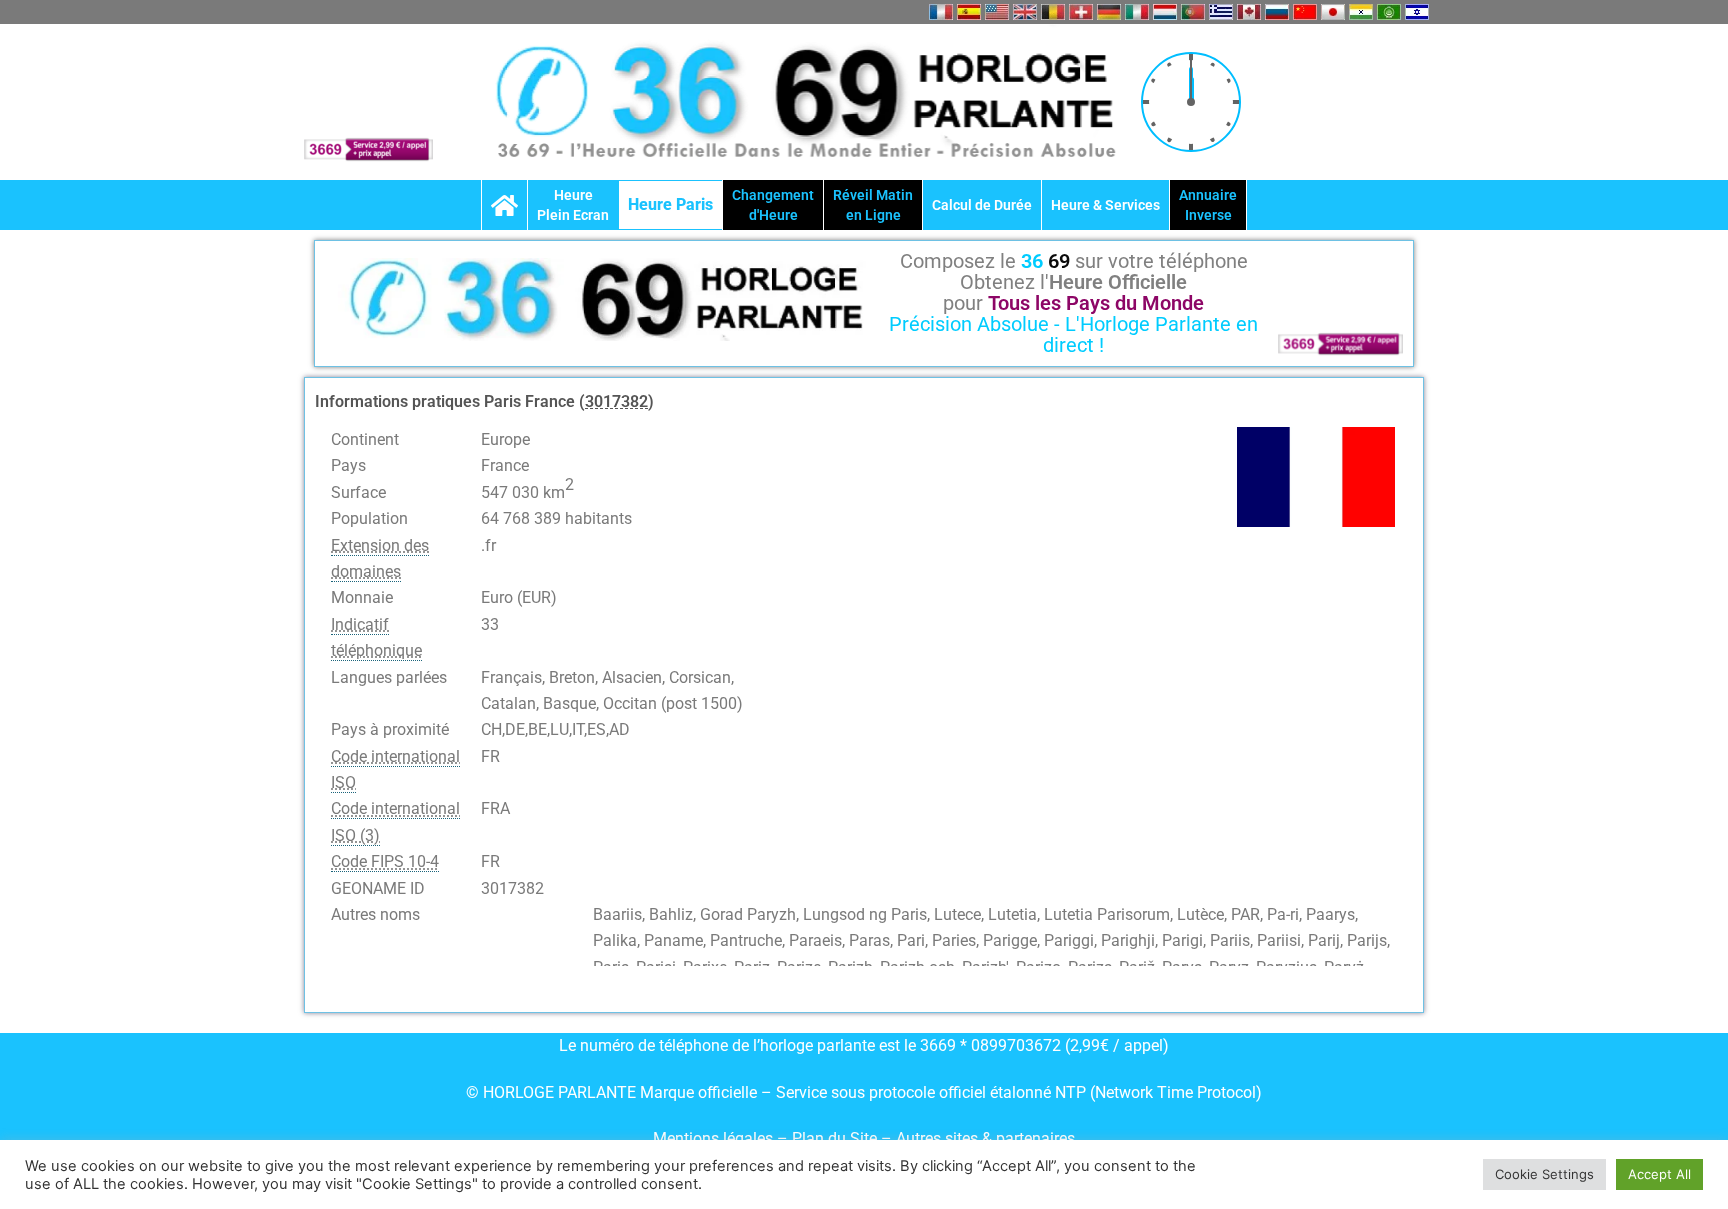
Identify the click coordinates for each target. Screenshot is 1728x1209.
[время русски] (1277, 12)
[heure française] (941, 12)
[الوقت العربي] (1389, 12)
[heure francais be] (1053, 12)
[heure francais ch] (1081, 12)
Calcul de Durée (982, 205)
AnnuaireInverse (1208, 205)
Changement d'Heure (773, 205)
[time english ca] (1249, 12)
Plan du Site (836, 1138)
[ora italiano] (1137, 12)
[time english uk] (1025, 12)
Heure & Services (1105, 205)
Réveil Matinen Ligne (873, 205)
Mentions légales (713, 1138)
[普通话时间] (1305, 12)
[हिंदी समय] (1361, 12)
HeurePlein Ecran (573, 205)
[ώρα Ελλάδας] (1221, 12)
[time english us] (997, 12)
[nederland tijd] (1165, 12)
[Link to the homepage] (504, 205)
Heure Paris (670, 204)
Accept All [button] (1659, 1174)
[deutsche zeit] (1109, 12)
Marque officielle (698, 1092)
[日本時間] (1333, 12)
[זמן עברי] (1417, 12)
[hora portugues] (1193, 12)
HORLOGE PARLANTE (559, 1092)
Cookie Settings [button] (1544, 1174)
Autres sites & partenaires (985, 1138)
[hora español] (969, 12)
